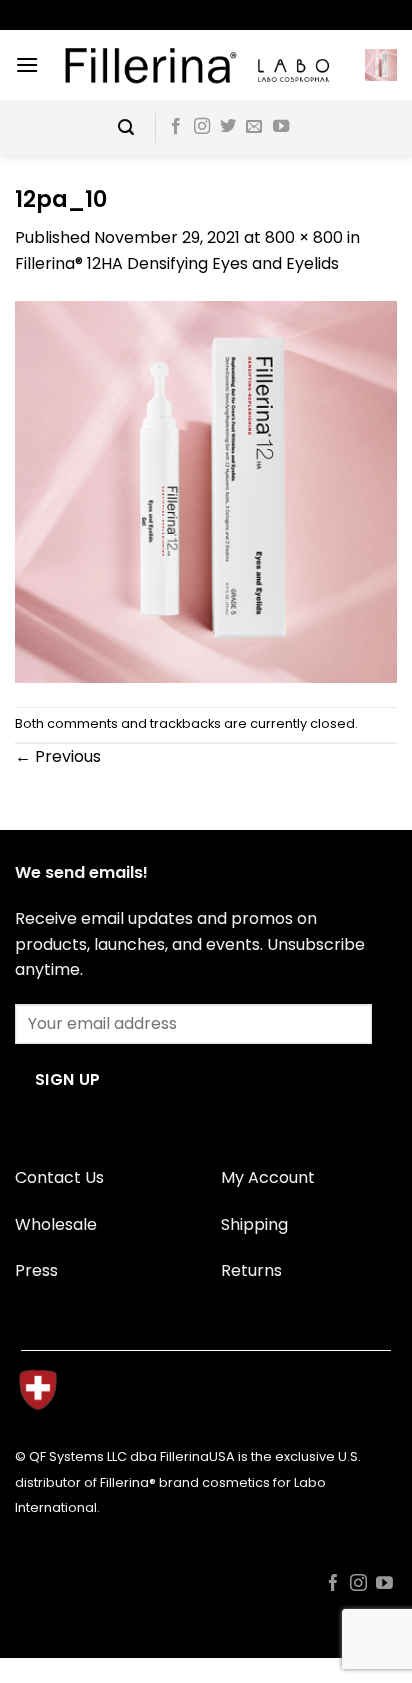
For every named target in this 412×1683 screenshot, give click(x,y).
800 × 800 (304, 237)
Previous (58, 756)
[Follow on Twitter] (228, 127)
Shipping (254, 1224)
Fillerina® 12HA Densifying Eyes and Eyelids (177, 263)
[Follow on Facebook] (176, 127)
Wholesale (56, 1224)
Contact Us (59, 1177)
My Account (268, 1177)
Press (36, 1270)
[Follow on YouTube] (281, 127)
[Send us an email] (254, 127)
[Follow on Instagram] (202, 127)
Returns (251, 1270)
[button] (27, 64)
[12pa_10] (206, 490)
